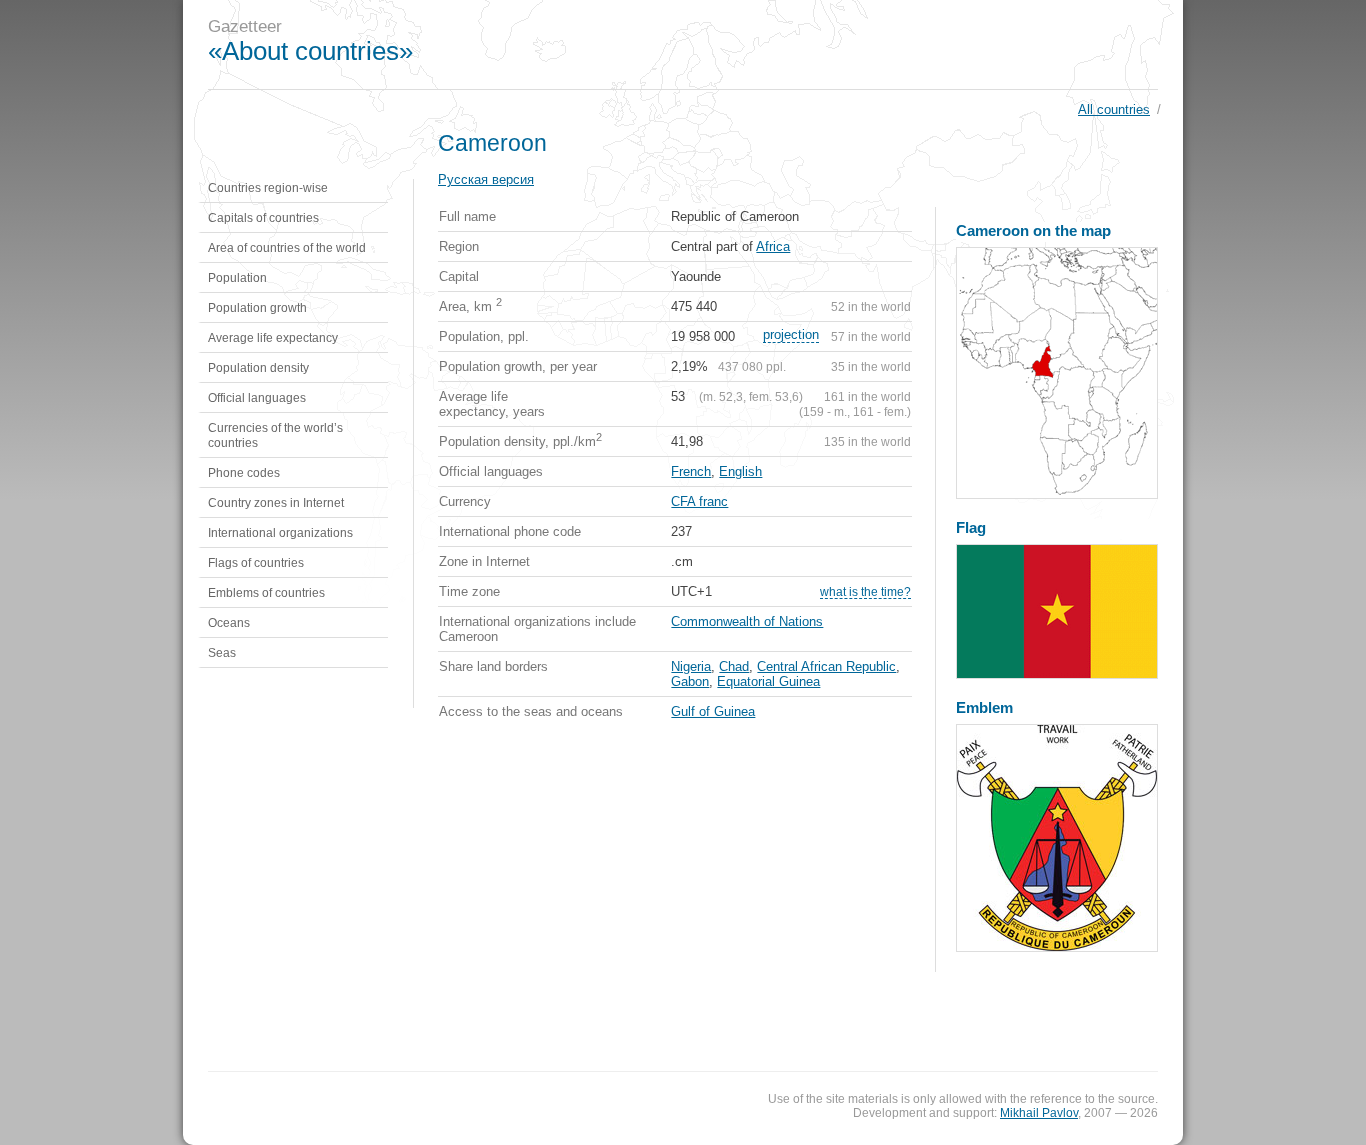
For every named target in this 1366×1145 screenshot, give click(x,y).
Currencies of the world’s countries (275, 435)
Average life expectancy (273, 337)
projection (791, 334)
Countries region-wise (268, 187)
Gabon (690, 681)
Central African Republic (826, 666)
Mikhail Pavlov (1039, 1113)
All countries (1114, 109)
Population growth (257, 307)
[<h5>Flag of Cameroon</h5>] (1057, 611)
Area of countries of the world (287, 247)
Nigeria (691, 666)
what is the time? (865, 591)
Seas (222, 652)
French (691, 471)
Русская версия (486, 179)
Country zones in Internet (276, 502)
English (740, 471)
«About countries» (310, 51)
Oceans (229, 622)
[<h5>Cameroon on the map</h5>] (1057, 373)
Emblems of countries (266, 592)
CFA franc (699, 501)
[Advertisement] (817, 45)
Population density (258, 367)
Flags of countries (256, 562)
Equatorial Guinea (768, 681)
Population (237, 277)
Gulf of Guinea (713, 711)
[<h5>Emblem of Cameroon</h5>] (1057, 838)
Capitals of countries (263, 217)
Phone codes (244, 472)
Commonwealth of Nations (747, 621)
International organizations (280, 532)
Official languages (257, 397)
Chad (734, 666)
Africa (773, 246)
